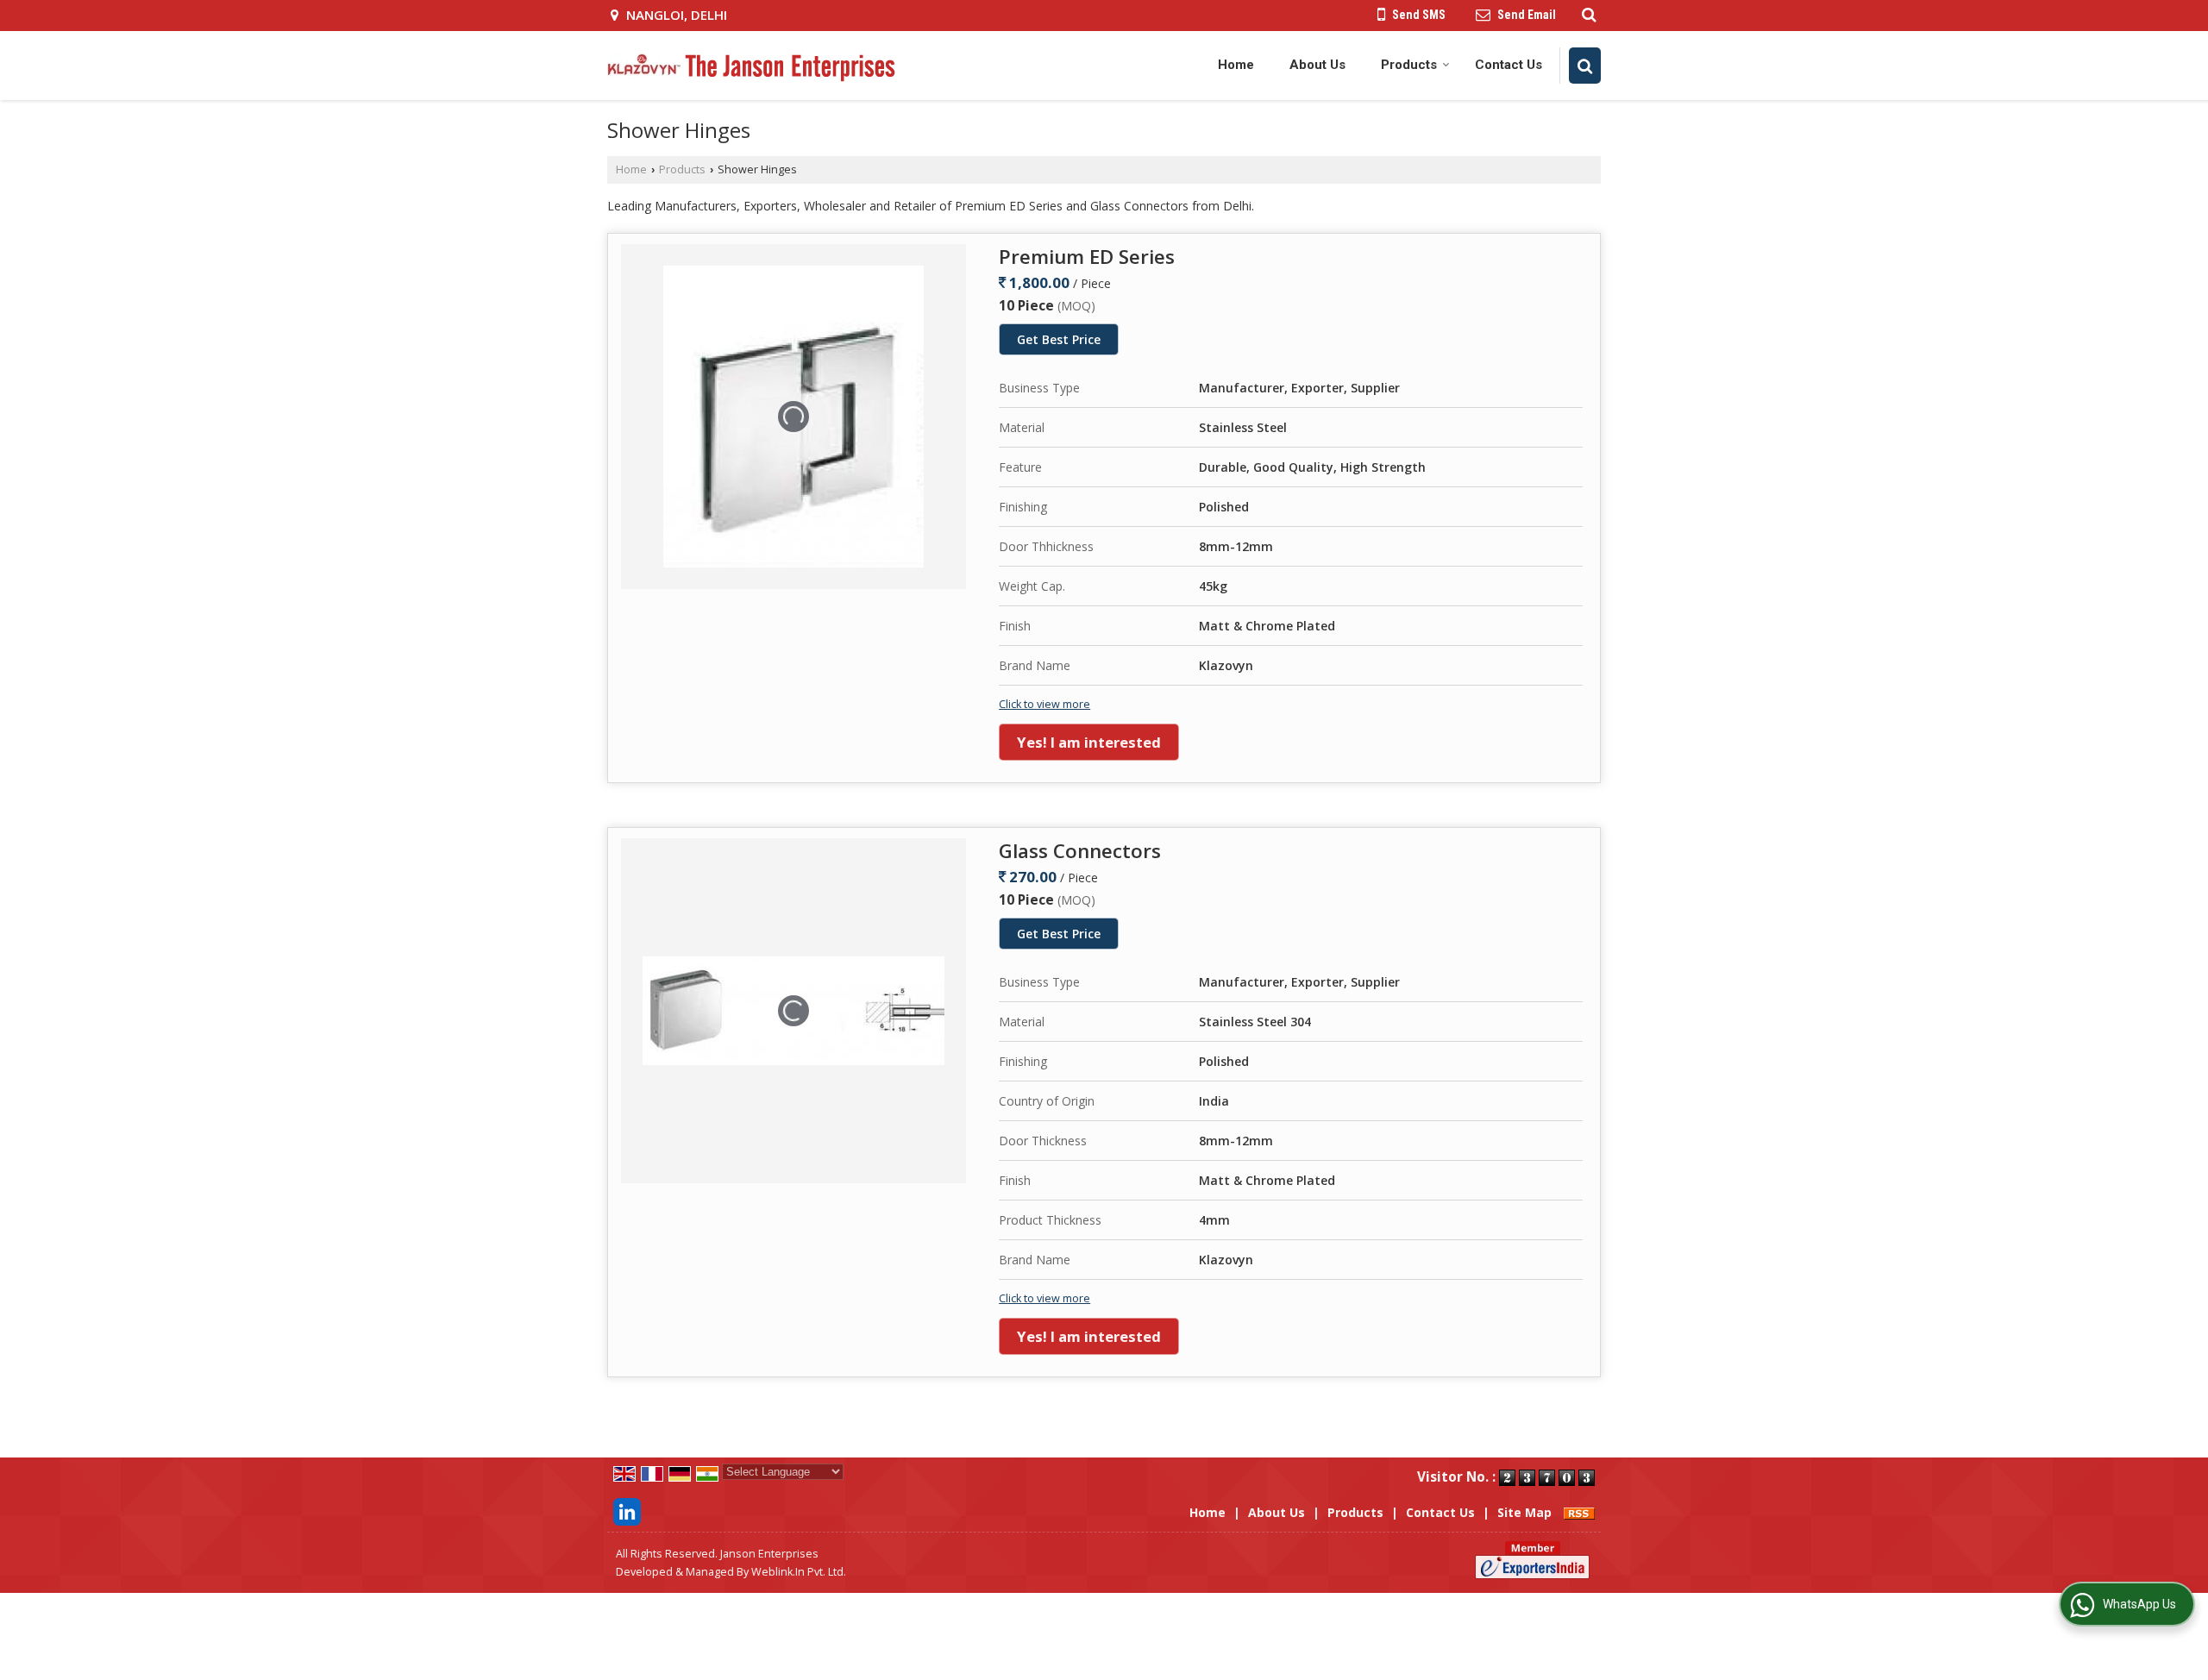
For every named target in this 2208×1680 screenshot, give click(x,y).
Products (1409, 65)
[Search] (1587, 14)
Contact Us (1509, 65)
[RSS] (1579, 1512)
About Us (1317, 65)
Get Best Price (1059, 339)
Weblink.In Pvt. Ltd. (799, 1572)
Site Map (1524, 1512)
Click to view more (1044, 704)
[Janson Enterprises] (752, 66)
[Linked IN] (627, 1511)
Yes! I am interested (1089, 742)
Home (1236, 65)
